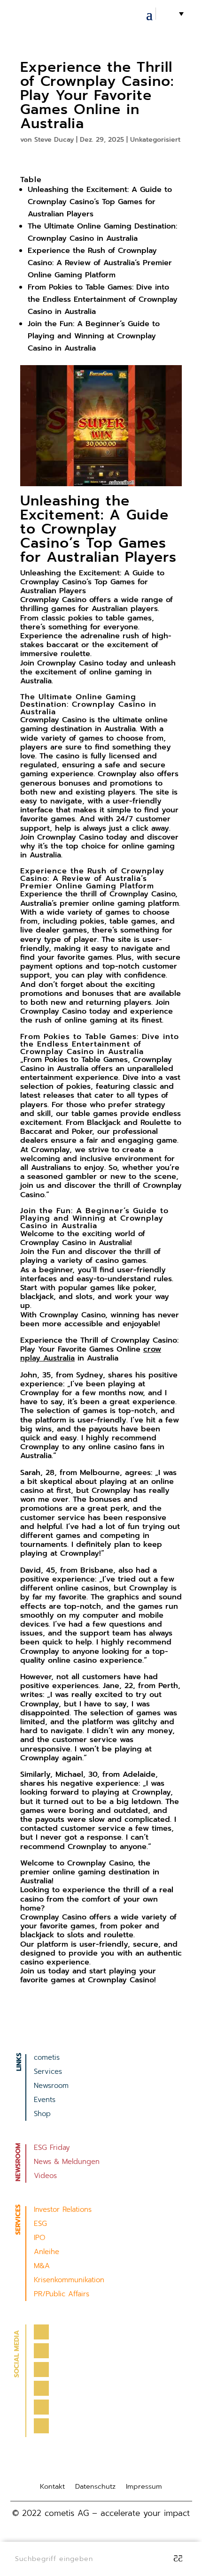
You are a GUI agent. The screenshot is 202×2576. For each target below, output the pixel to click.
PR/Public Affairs (62, 2295)
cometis (47, 2058)
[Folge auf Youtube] (41, 2407)
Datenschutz (95, 2487)
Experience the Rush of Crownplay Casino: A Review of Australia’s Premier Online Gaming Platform (100, 263)
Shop (42, 2115)
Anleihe (47, 2253)
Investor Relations (63, 2210)
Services (48, 2072)
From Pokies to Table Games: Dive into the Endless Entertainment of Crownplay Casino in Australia (103, 299)
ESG (40, 2224)
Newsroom (51, 2087)
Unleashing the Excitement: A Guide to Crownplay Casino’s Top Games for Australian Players (100, 202)
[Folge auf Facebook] (41, 2332)
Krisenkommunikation (69, 2281)
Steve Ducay (54, 140)
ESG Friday (52, 2148)
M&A (42, 2267)
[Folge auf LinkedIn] (41, 2388)
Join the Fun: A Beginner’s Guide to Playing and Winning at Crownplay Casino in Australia (94, 336)
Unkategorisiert (155, 140)
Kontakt (52, 2487)
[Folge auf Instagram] (41, 2370)
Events (45, 2101)
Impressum (144, 2487)
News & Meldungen (67, 2163)
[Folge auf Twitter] (41, 2351)
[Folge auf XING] (41, 2426)
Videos (45, 2177)
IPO (39, 2239)
